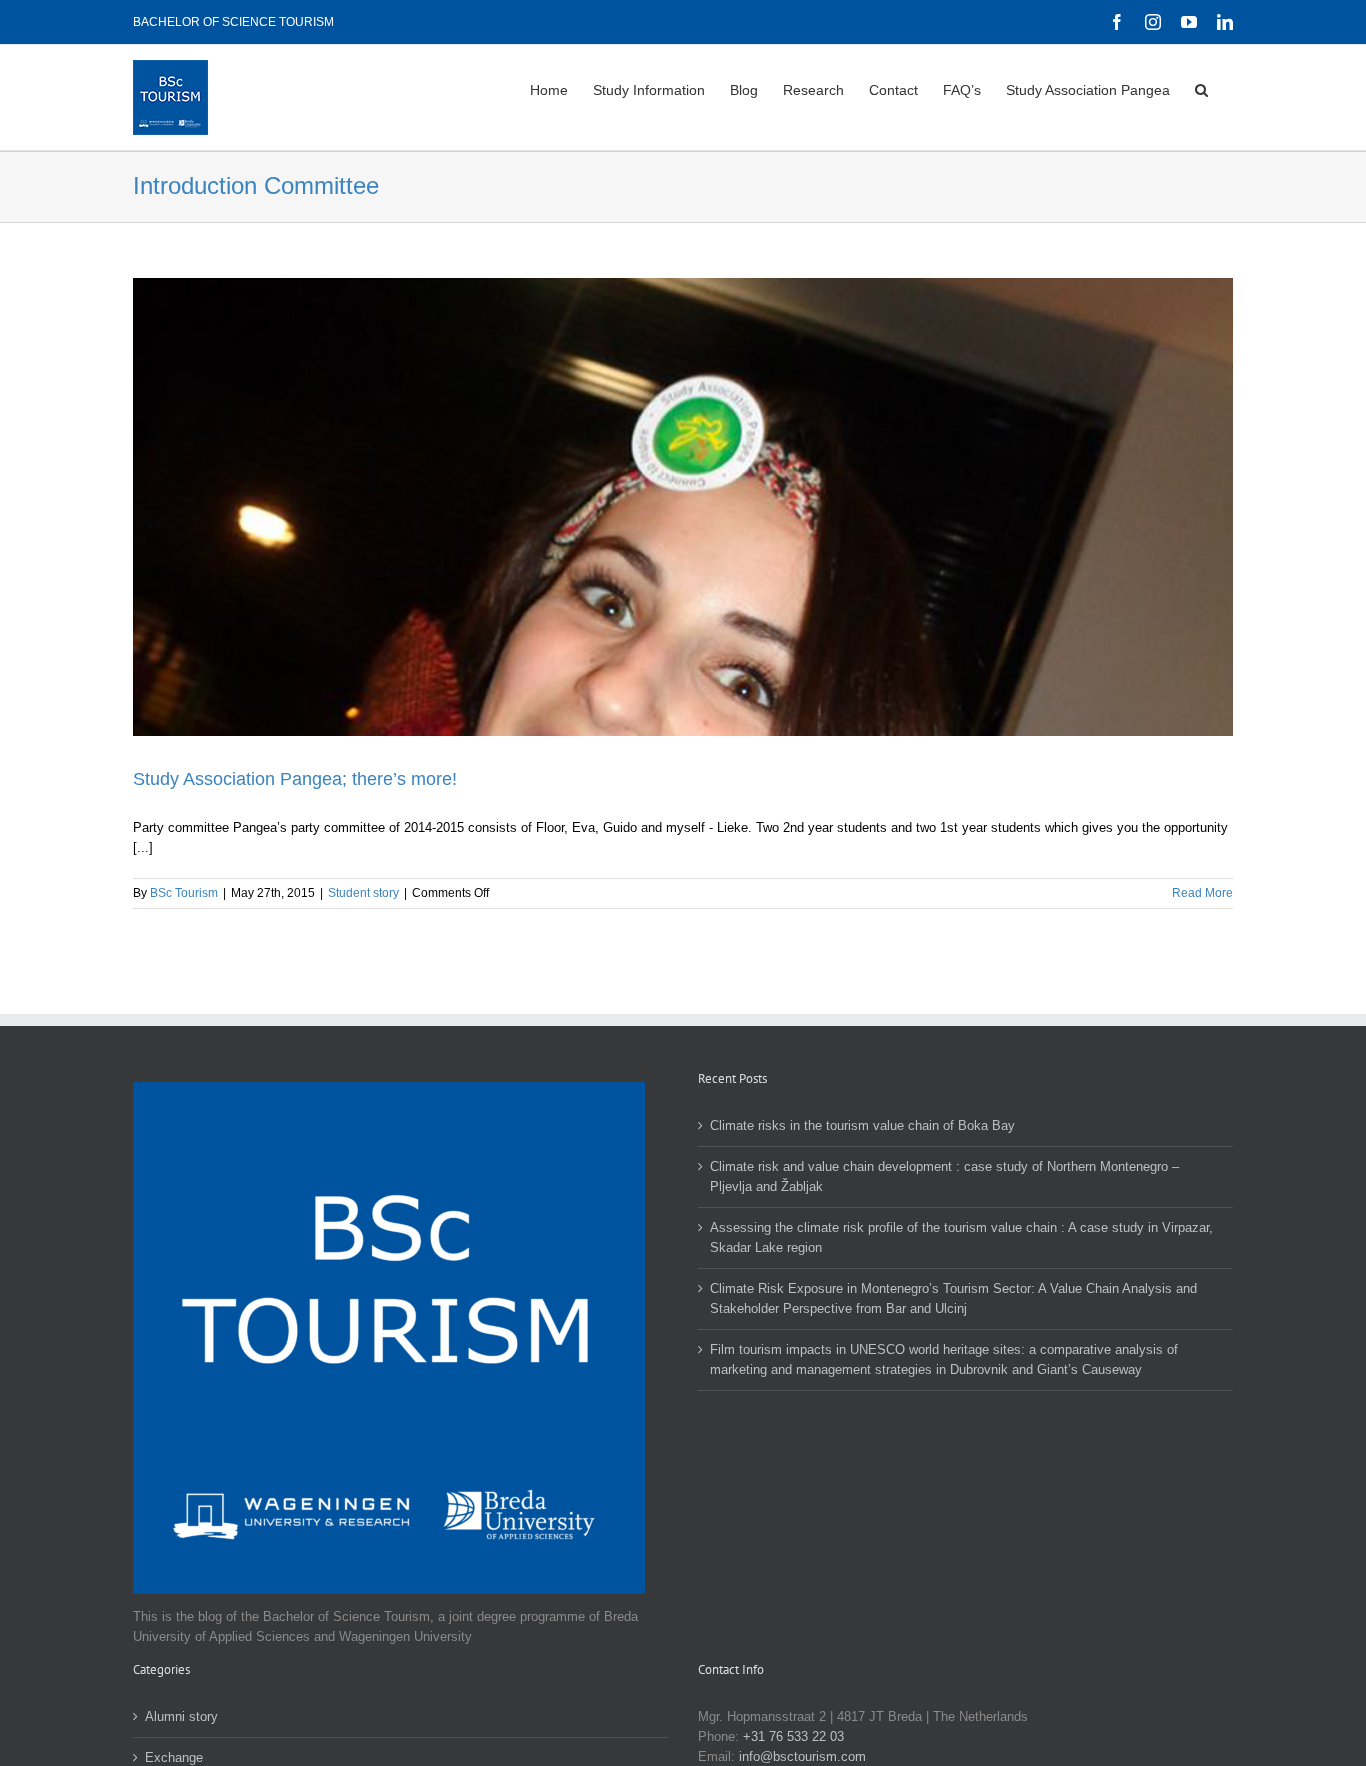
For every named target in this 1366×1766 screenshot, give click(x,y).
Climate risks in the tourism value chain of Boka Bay (862, 1125)
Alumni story (181, 1716)
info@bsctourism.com (802, 1756)
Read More (1202, 893)
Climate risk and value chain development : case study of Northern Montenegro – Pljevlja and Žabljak (944, 1176)
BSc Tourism (184, 893)
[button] (1201, 88)
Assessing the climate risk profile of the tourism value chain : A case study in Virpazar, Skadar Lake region (961, 1237)
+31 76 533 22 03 (793, 1736)
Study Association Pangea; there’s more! (295, 779)
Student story (363, 893)
